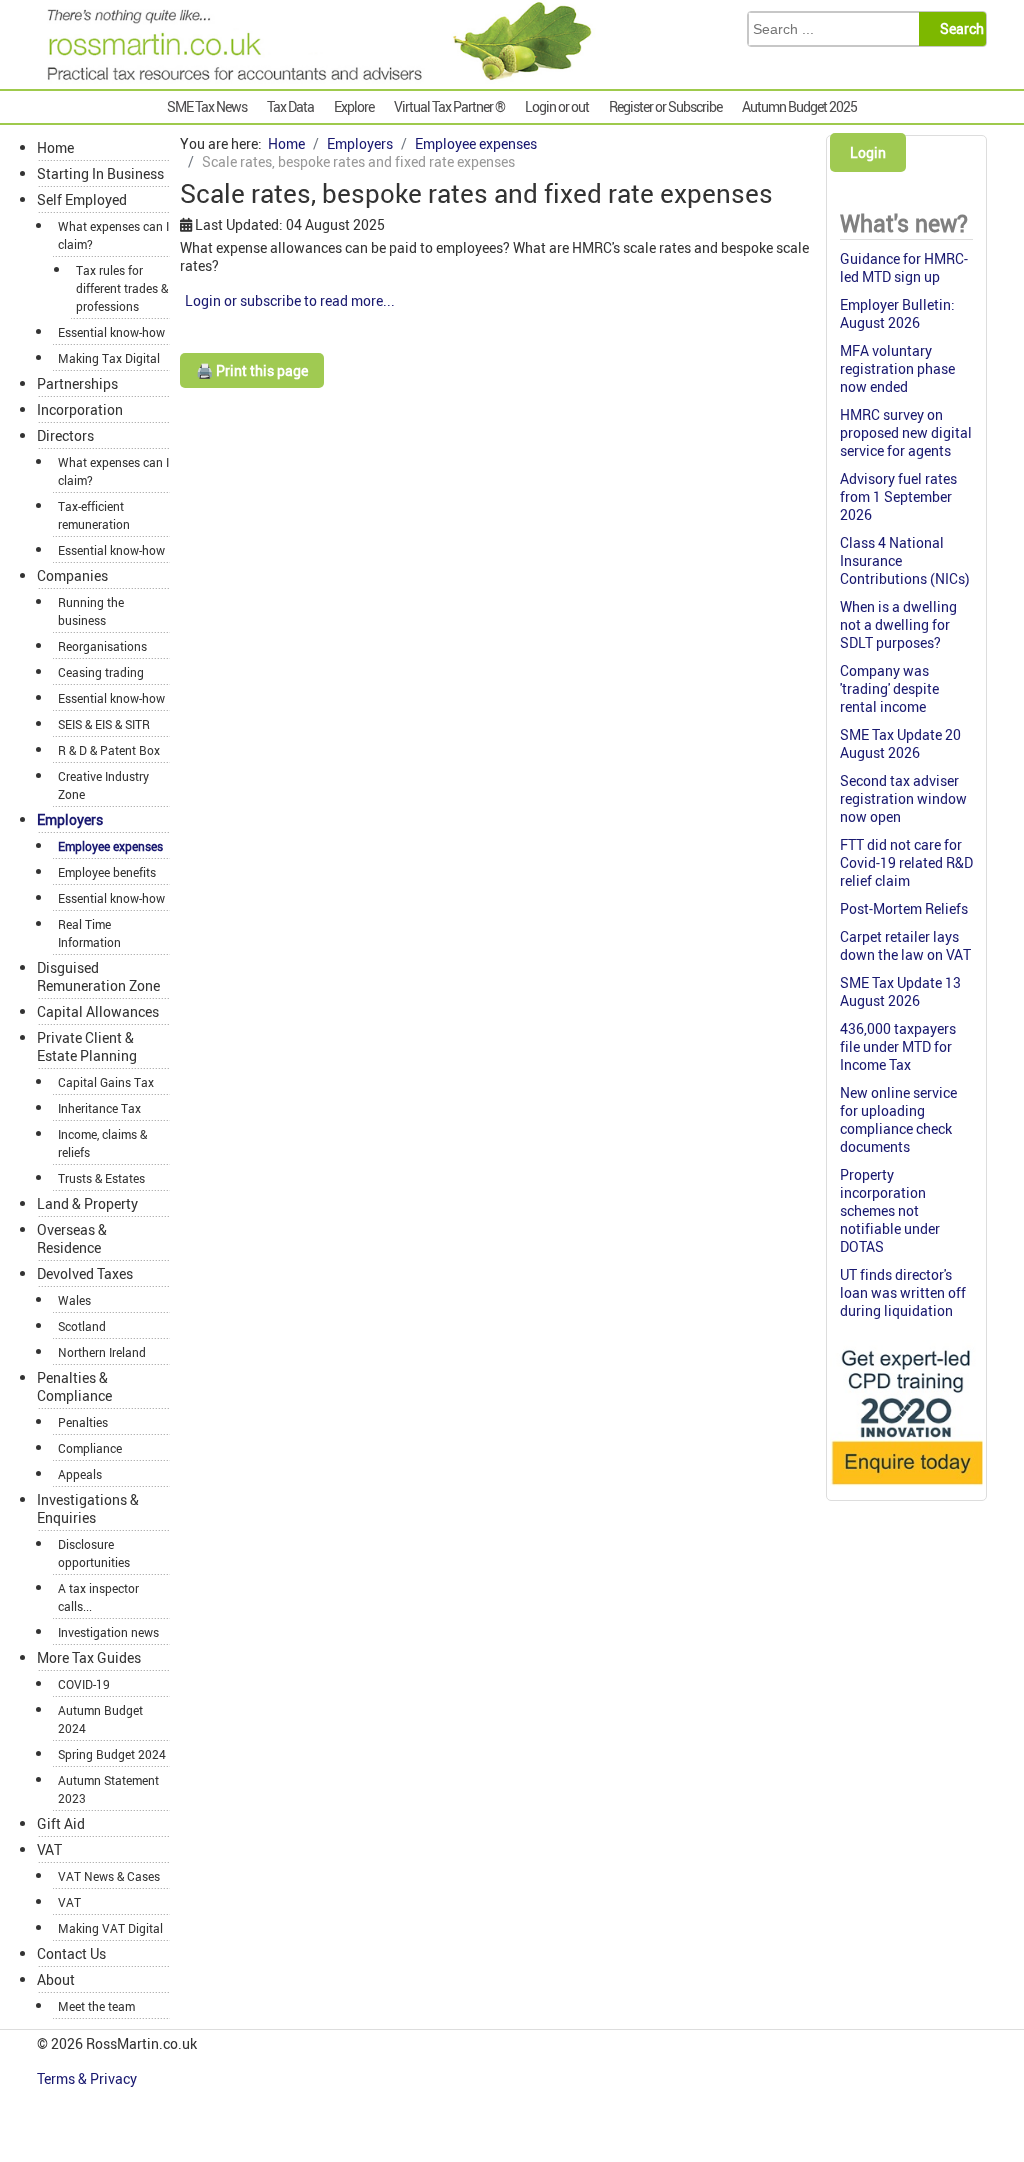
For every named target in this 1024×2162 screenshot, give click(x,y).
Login (868, 152)
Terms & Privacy (88, 2078)
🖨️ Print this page (252, 370)
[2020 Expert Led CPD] (906, 1487)
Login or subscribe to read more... (290, 300)
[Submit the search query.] (958, 29)
